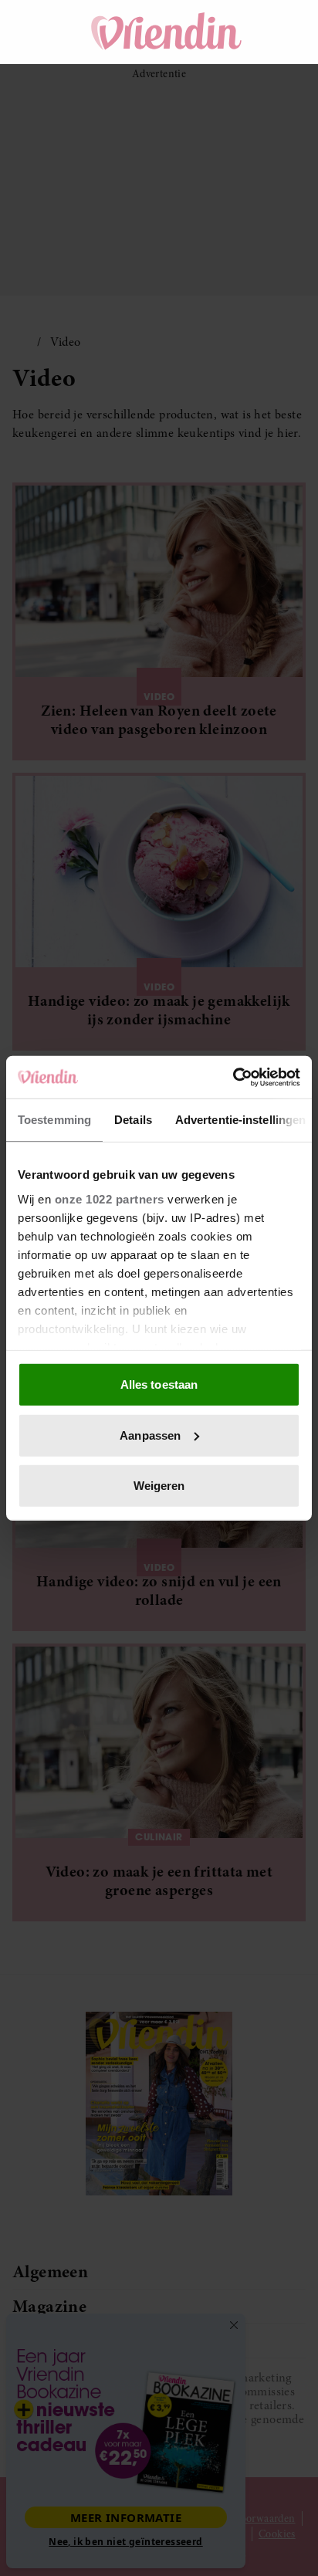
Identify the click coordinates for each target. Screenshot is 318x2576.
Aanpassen (150, 1435)
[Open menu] (39, 32)
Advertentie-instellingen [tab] (240, 1120)
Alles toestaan (159, 1384)
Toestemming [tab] (54, 1120)
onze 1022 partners (110, 1198)
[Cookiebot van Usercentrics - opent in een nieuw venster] (233, 1077)
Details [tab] (133, 1120)
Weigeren (159, 1486)
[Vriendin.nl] (167, 32)
